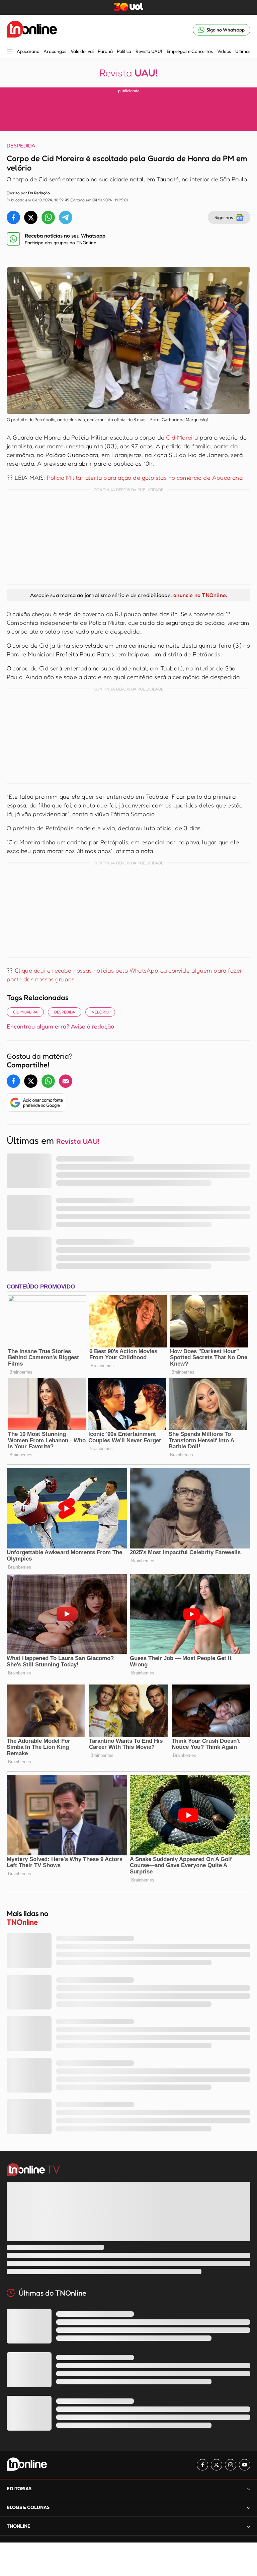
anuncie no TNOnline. (200, 595)
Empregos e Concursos (190, 51)
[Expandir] (249, 2526)
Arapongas (55, 51)
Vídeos (224, 51)
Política (124, 51)
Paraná (105, 51)
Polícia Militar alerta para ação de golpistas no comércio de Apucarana (145, 477)
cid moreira (25, 1012)
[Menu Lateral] (10, 52)
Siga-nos (224, 217)
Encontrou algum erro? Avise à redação (60, 1026)
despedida (65, 1012)
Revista (128, 73)
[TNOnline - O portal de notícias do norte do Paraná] (32, 30)
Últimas (243, 51)
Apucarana (28, 51)
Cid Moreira (182, 437)
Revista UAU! (149, 51)
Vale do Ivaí (82, 51)
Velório (100, 1012)
